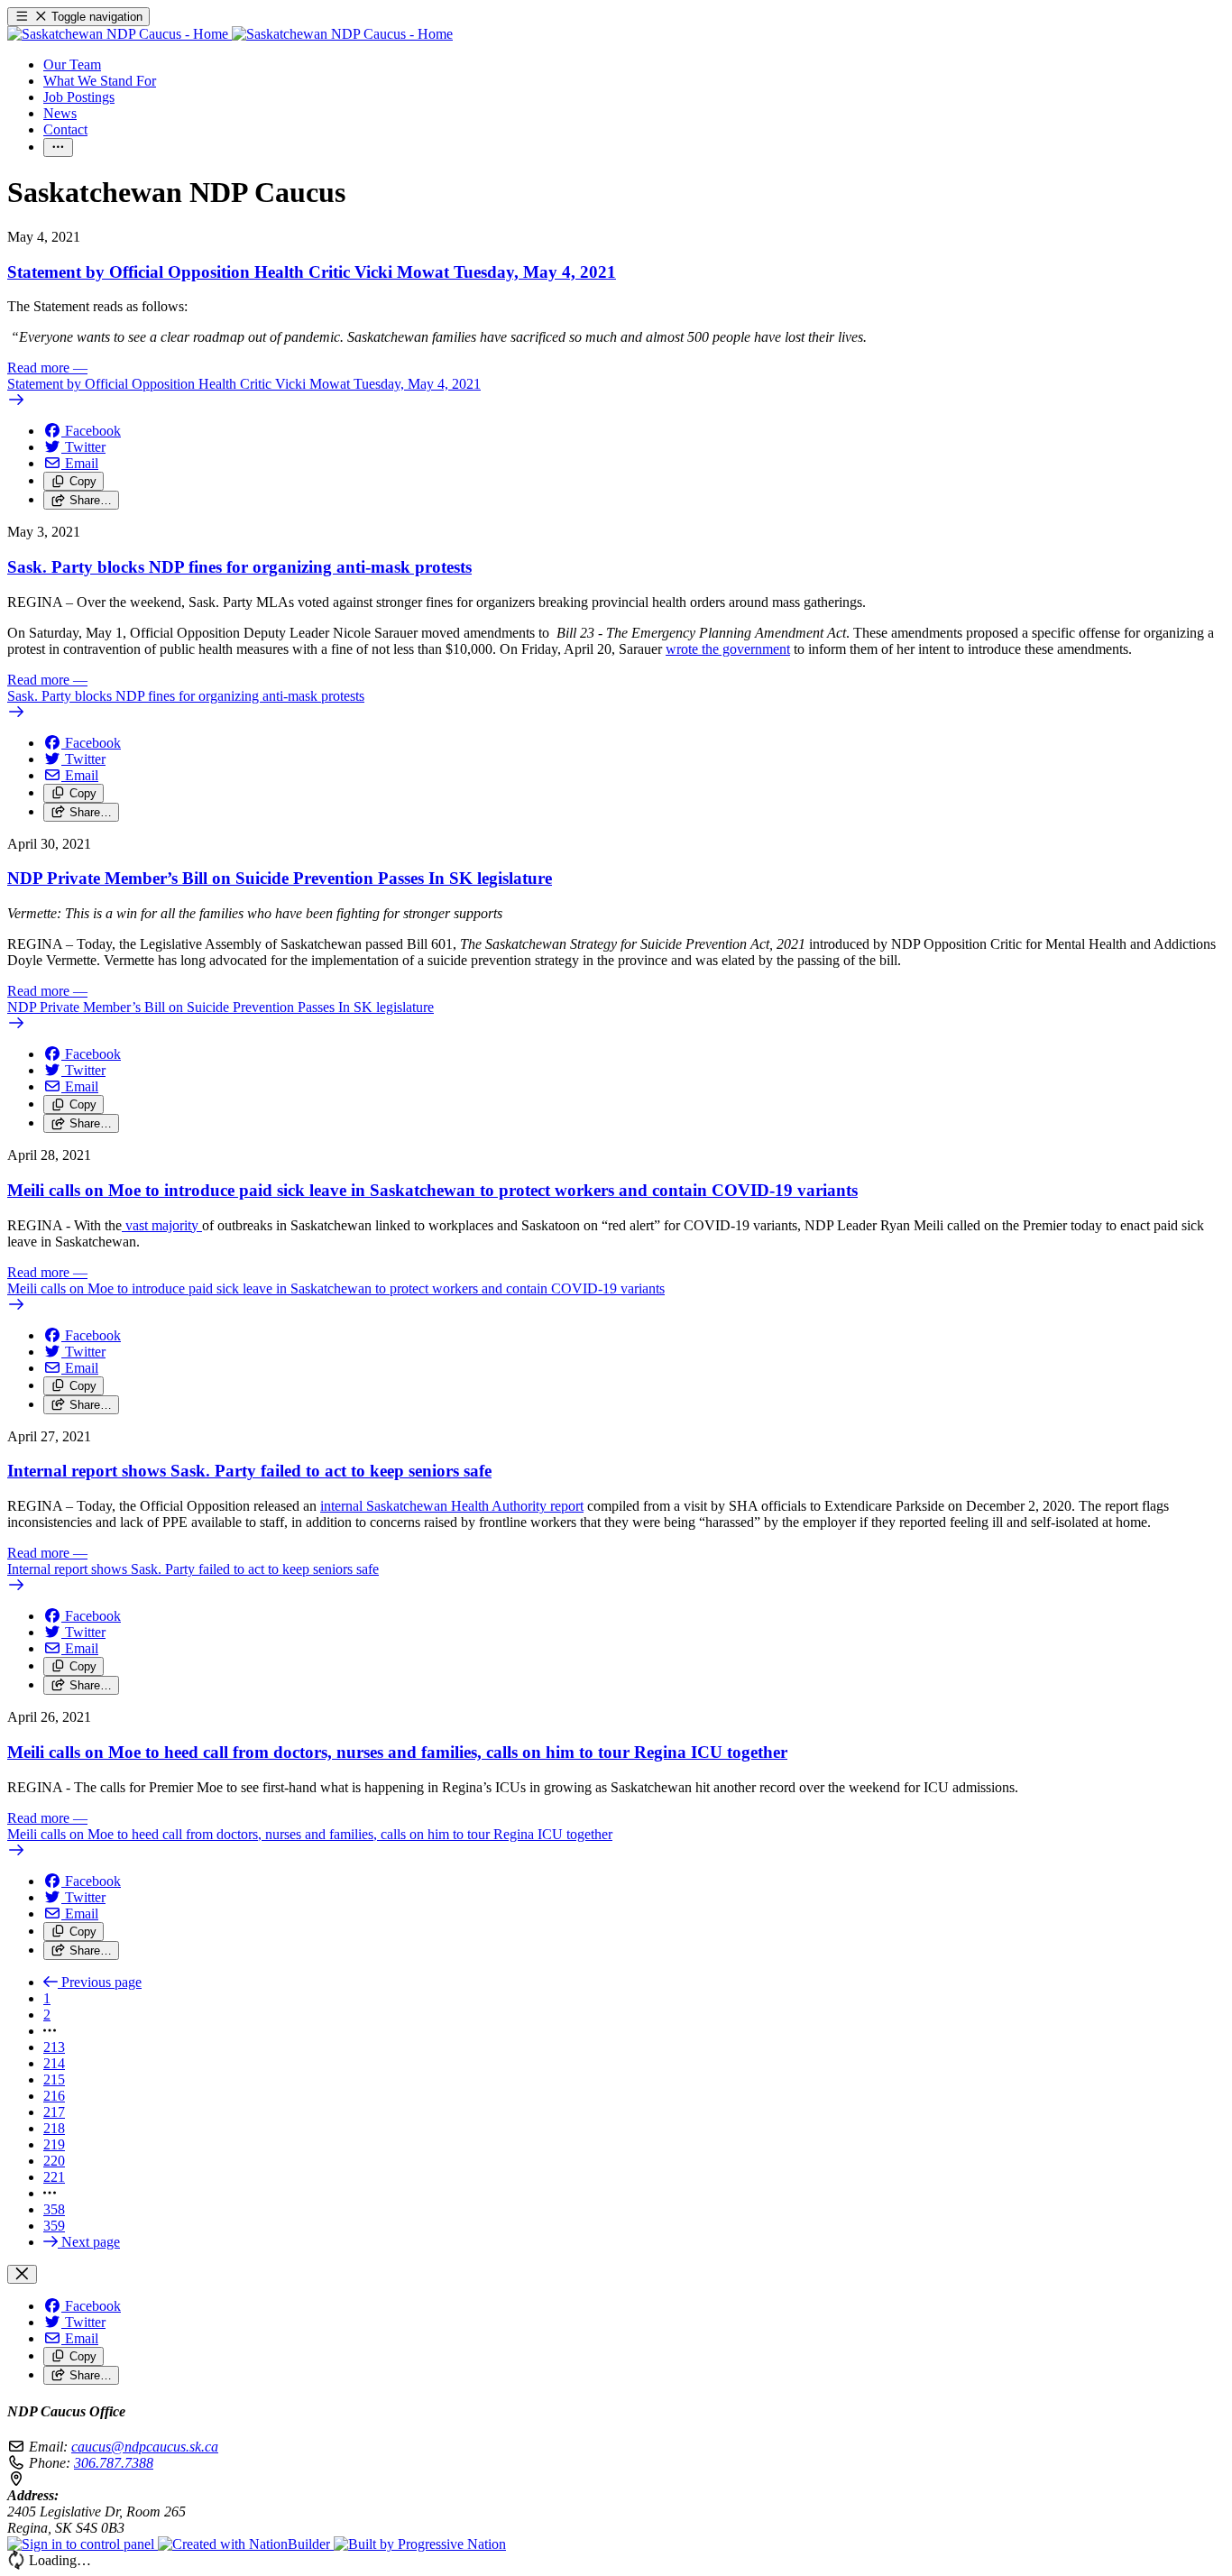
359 (54, 2226)
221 (54, 2177)
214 (54, 2063)
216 (54, 2096)
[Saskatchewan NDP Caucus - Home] (230, 34)
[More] (58, 147)
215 (54, 2079)
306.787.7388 (114, 2463)
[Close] (22, 2274)
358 (54, 2209)
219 (54, 2144)
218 (54, 2128)
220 (54, 2161)
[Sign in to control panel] (83, 2544)
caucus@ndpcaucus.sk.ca (145, 2447)
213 (54, 2047)
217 (54, 2112)
